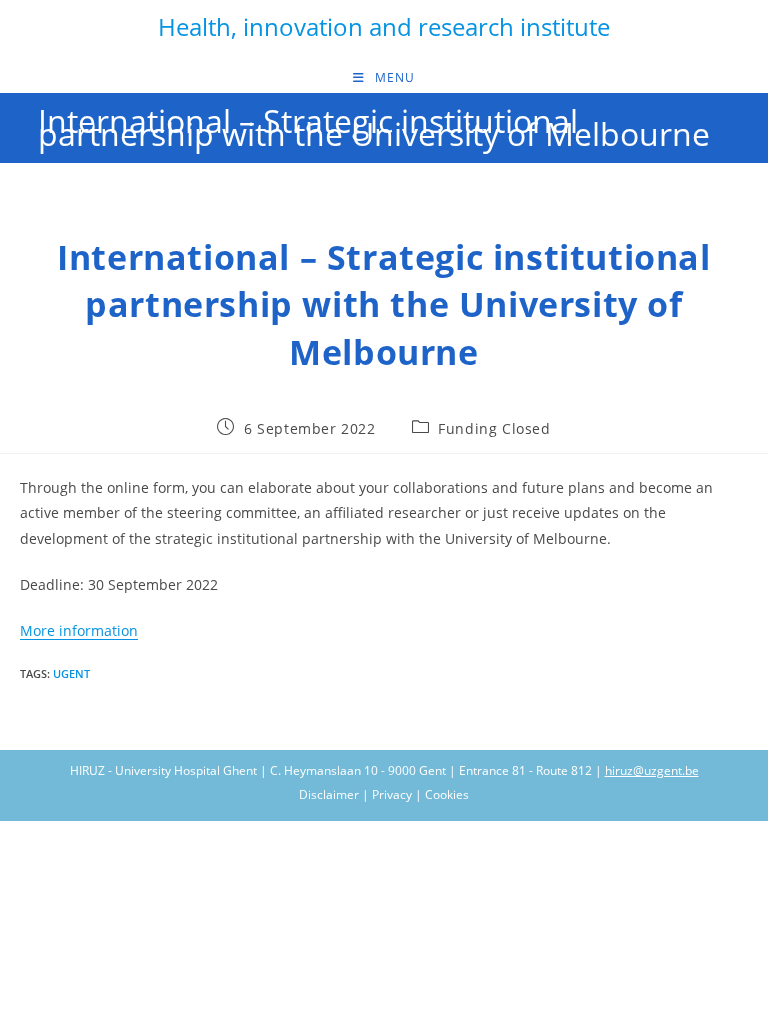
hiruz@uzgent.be (652, 770)
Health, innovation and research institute (384, 26)
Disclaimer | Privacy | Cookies (384, 794)
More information (79, 630)
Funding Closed (494, 428)
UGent (71, 673)
